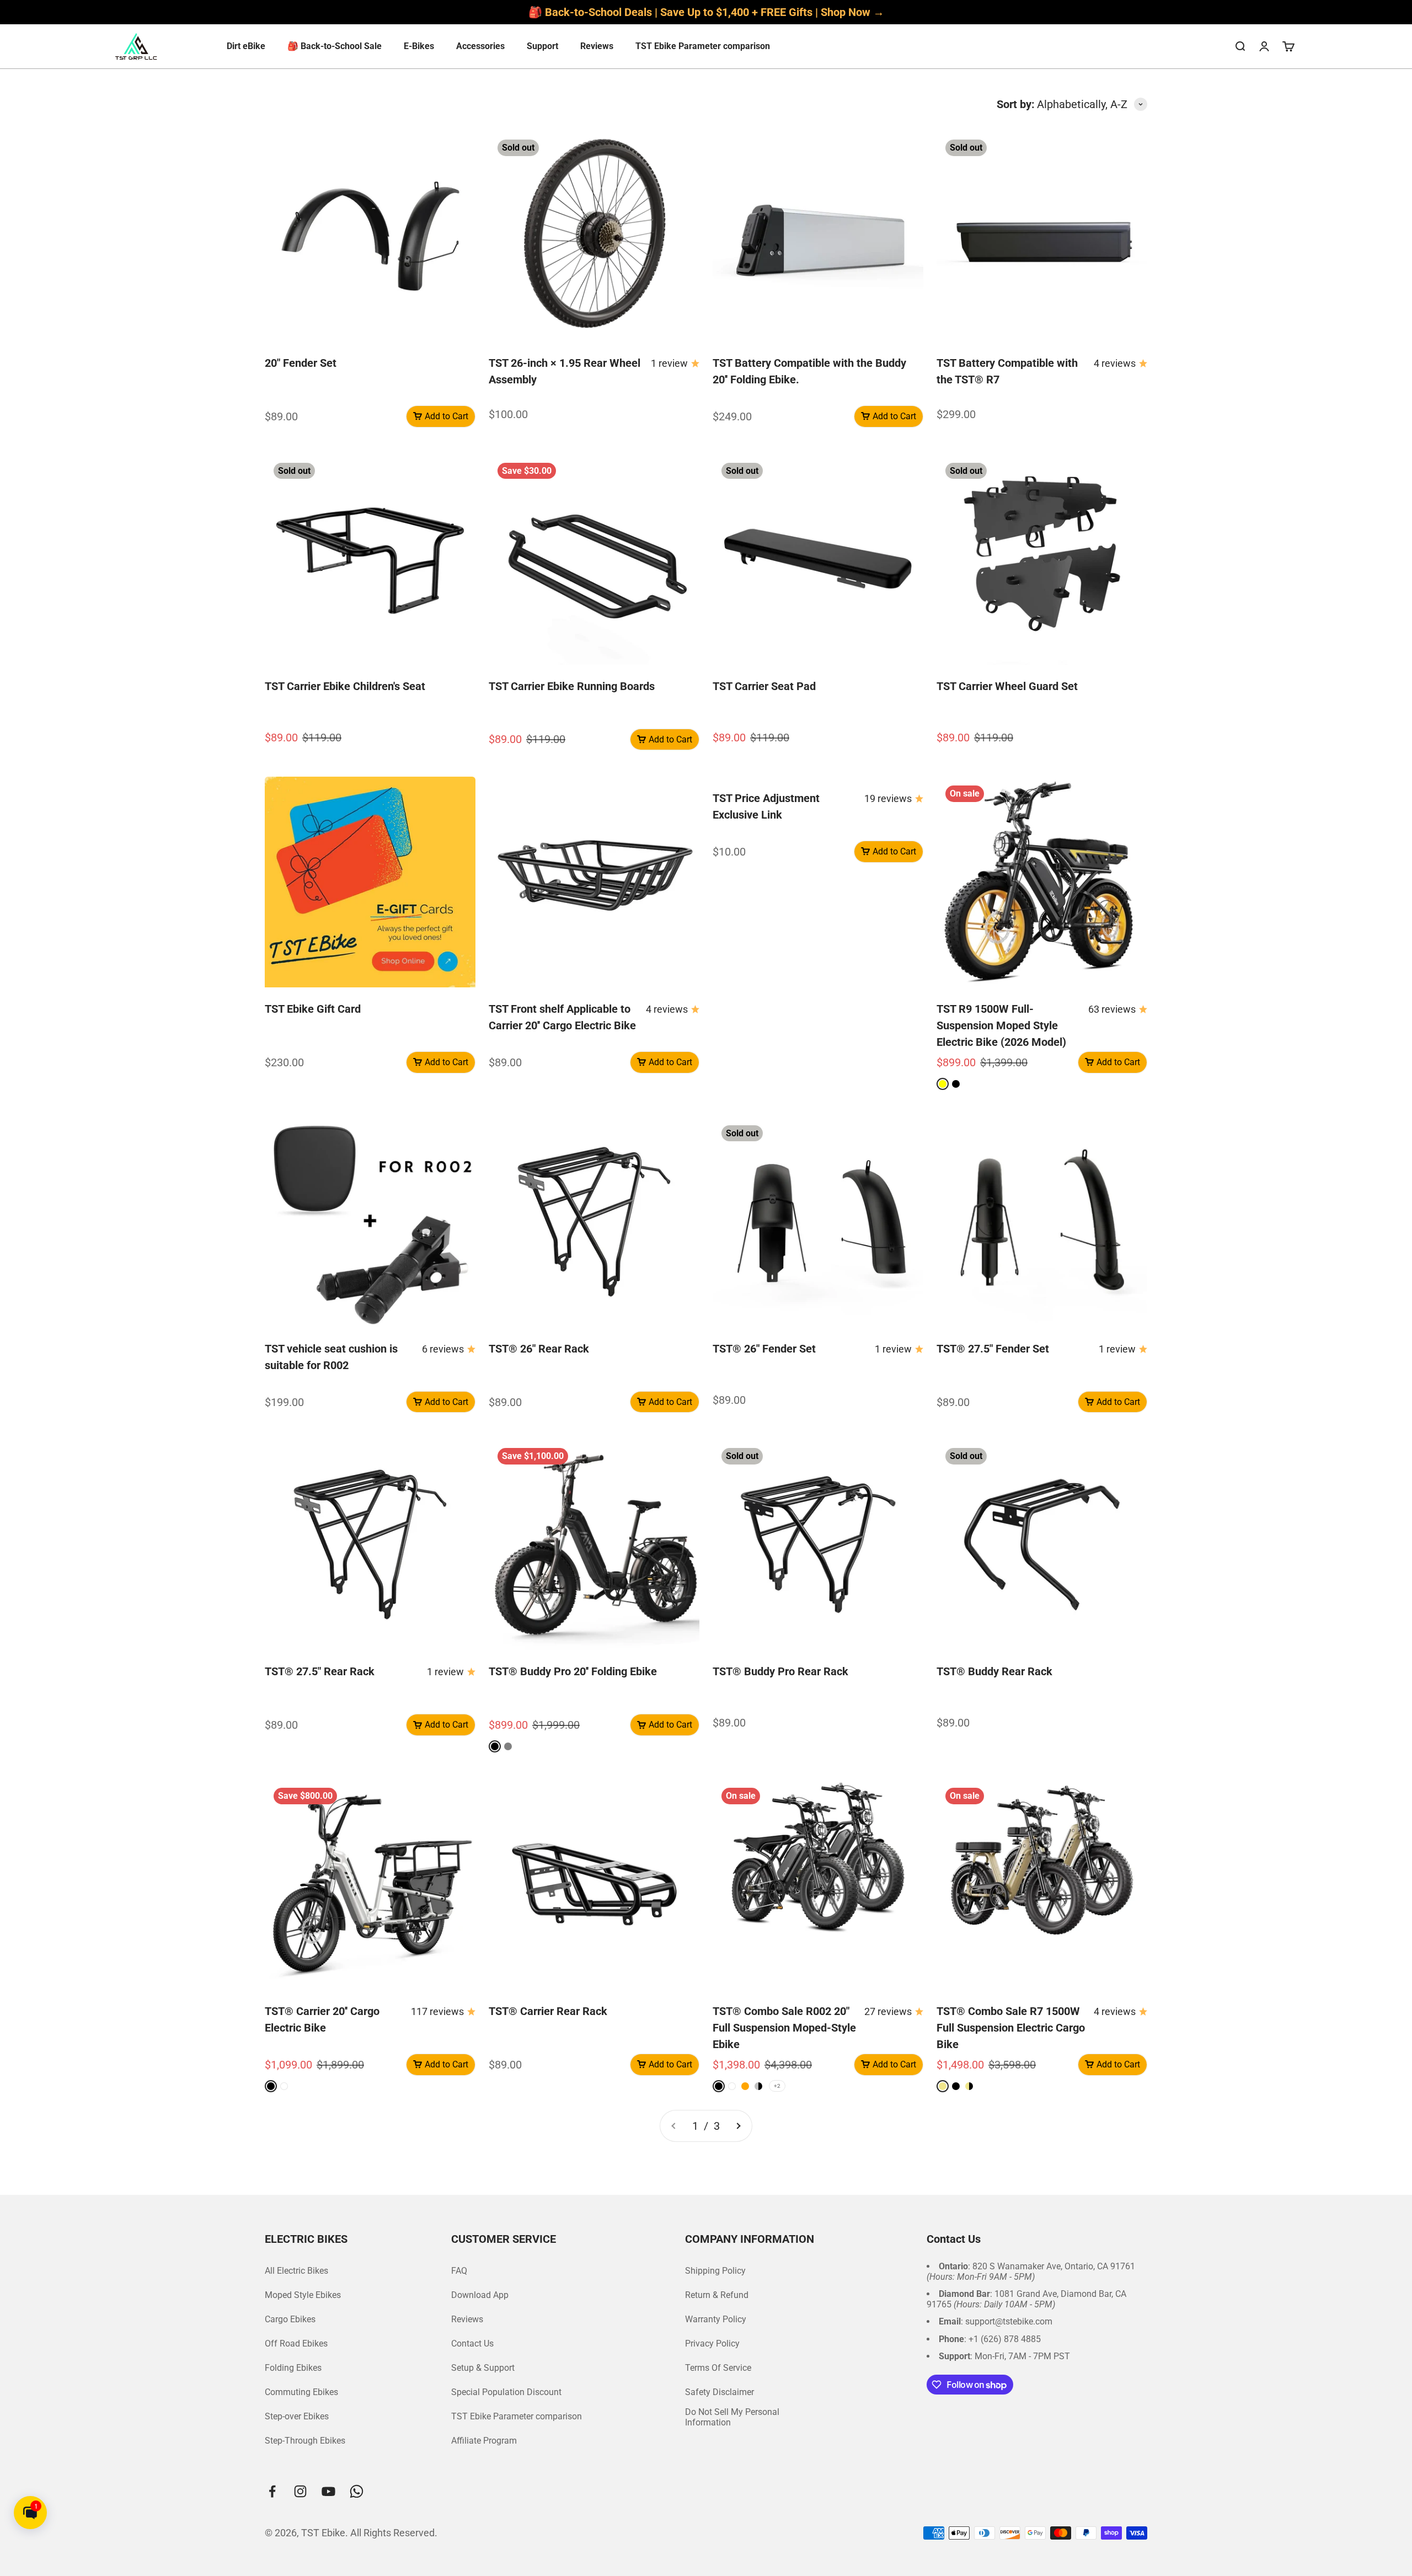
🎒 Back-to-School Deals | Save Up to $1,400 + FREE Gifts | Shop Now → (706, 12)
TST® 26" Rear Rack (539, 1349)
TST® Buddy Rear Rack (994, 1671)
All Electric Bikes (296, 2271)
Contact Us (472, 2343)
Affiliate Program (484, 2441)
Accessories (480, 46)
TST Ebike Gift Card (313, 1009)
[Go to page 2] (738, 2126)
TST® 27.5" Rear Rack (320, 1671)
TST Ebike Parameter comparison (703, 46)
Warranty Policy (716, 2319)
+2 (777, 2086)
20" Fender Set (301, 363)
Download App (480, 2295)
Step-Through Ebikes (305, 2441)
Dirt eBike (246, 46)
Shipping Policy (715, 2271)
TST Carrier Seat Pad (764, 686)
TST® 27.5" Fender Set (993, 1349)
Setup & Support (483, 2368)
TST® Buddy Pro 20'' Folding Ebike (573, 1671)
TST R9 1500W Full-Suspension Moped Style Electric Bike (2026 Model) (1001, 1025)
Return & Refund (717, 2295)
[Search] (1240, 46)
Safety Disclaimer (720, 2392)
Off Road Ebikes (296, 2343)
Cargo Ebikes (290, 2319)
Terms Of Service (718, 2368)
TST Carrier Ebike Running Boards (572, 686)
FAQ (459, 2271)
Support (542, 46)
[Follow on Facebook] (272, 2491)
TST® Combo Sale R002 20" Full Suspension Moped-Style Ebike (784, 2028)
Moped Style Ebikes (303, 2295)
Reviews (597, 46)
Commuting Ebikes (301, 2392)
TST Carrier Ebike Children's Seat (345, 686)
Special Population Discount (506, 2392)
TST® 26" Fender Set (764, 1349)
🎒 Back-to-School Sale (335, 46)
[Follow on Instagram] (300, 2491)
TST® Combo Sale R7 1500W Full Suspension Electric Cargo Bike (1011, 2028)
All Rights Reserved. (394, 2533)
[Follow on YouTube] (328, 2491)
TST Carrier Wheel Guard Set (1007, 686)
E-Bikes (419, 46)
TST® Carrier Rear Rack (548, 2011)
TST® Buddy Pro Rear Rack (780, 1671)
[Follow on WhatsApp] (357, 2491)
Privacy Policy (712, 2343)
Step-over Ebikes (297, 2416)
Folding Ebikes (293, 2368)
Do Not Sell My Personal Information (732, 2417)
